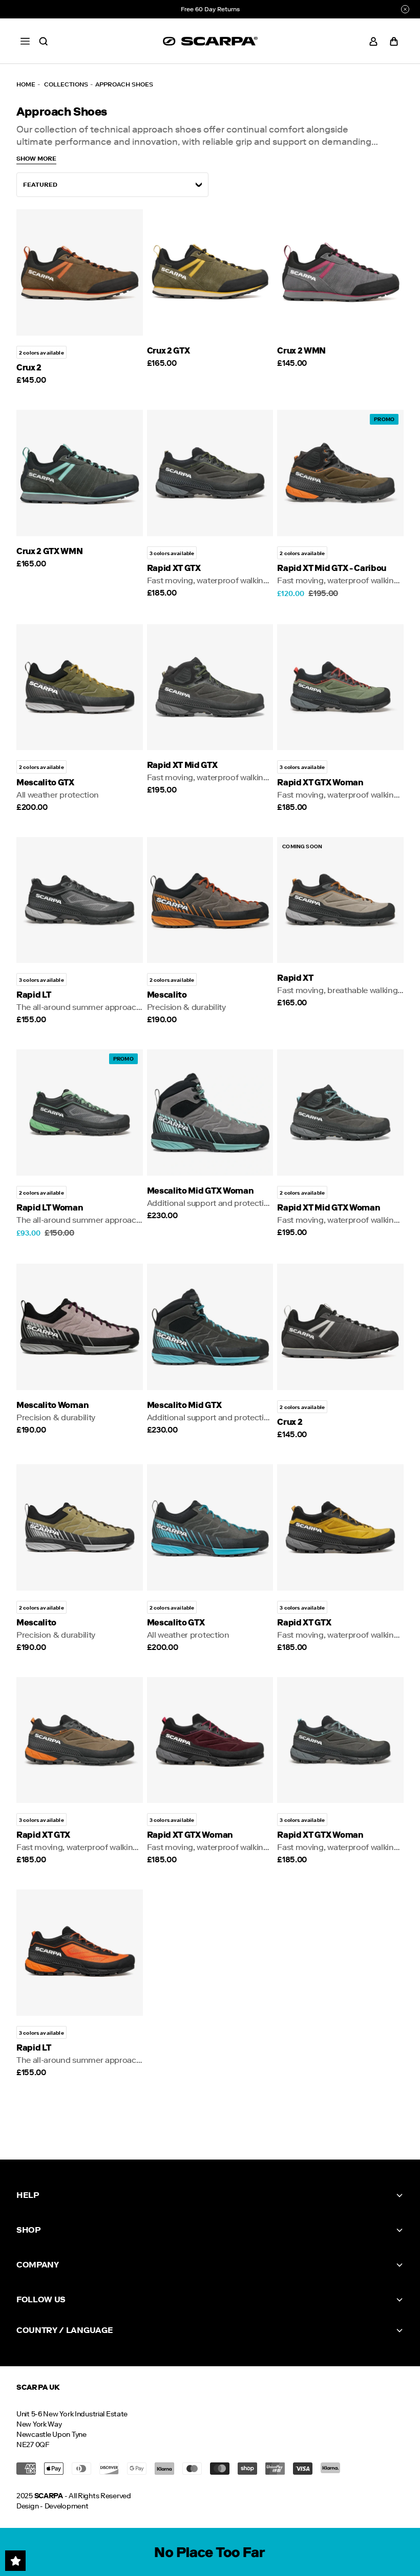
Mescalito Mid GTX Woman (201, 1191)
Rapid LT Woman (50, 1208)
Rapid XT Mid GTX (182, 765)
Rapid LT (34, 995)
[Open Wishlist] (15, 2561)
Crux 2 (29, 368)
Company (38, 2265)
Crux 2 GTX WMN (50, 551)
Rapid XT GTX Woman (320, 783)
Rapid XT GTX (174, 568)
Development (67, 2506)
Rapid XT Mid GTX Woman (329, 1208)
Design (27, 2506)
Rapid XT (295, 978)
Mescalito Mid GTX (184, 1405)
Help (28, 2195)
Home (26, 84)
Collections (66, 84)
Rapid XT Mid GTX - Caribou (332, 568)
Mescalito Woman (52, 1405)
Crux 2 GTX (169, 351)
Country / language (65, 2330)
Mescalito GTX (45, 783)
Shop (28, 2230)
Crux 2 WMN (301, 351)
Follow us (41, 2299)
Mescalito (167, 995)
